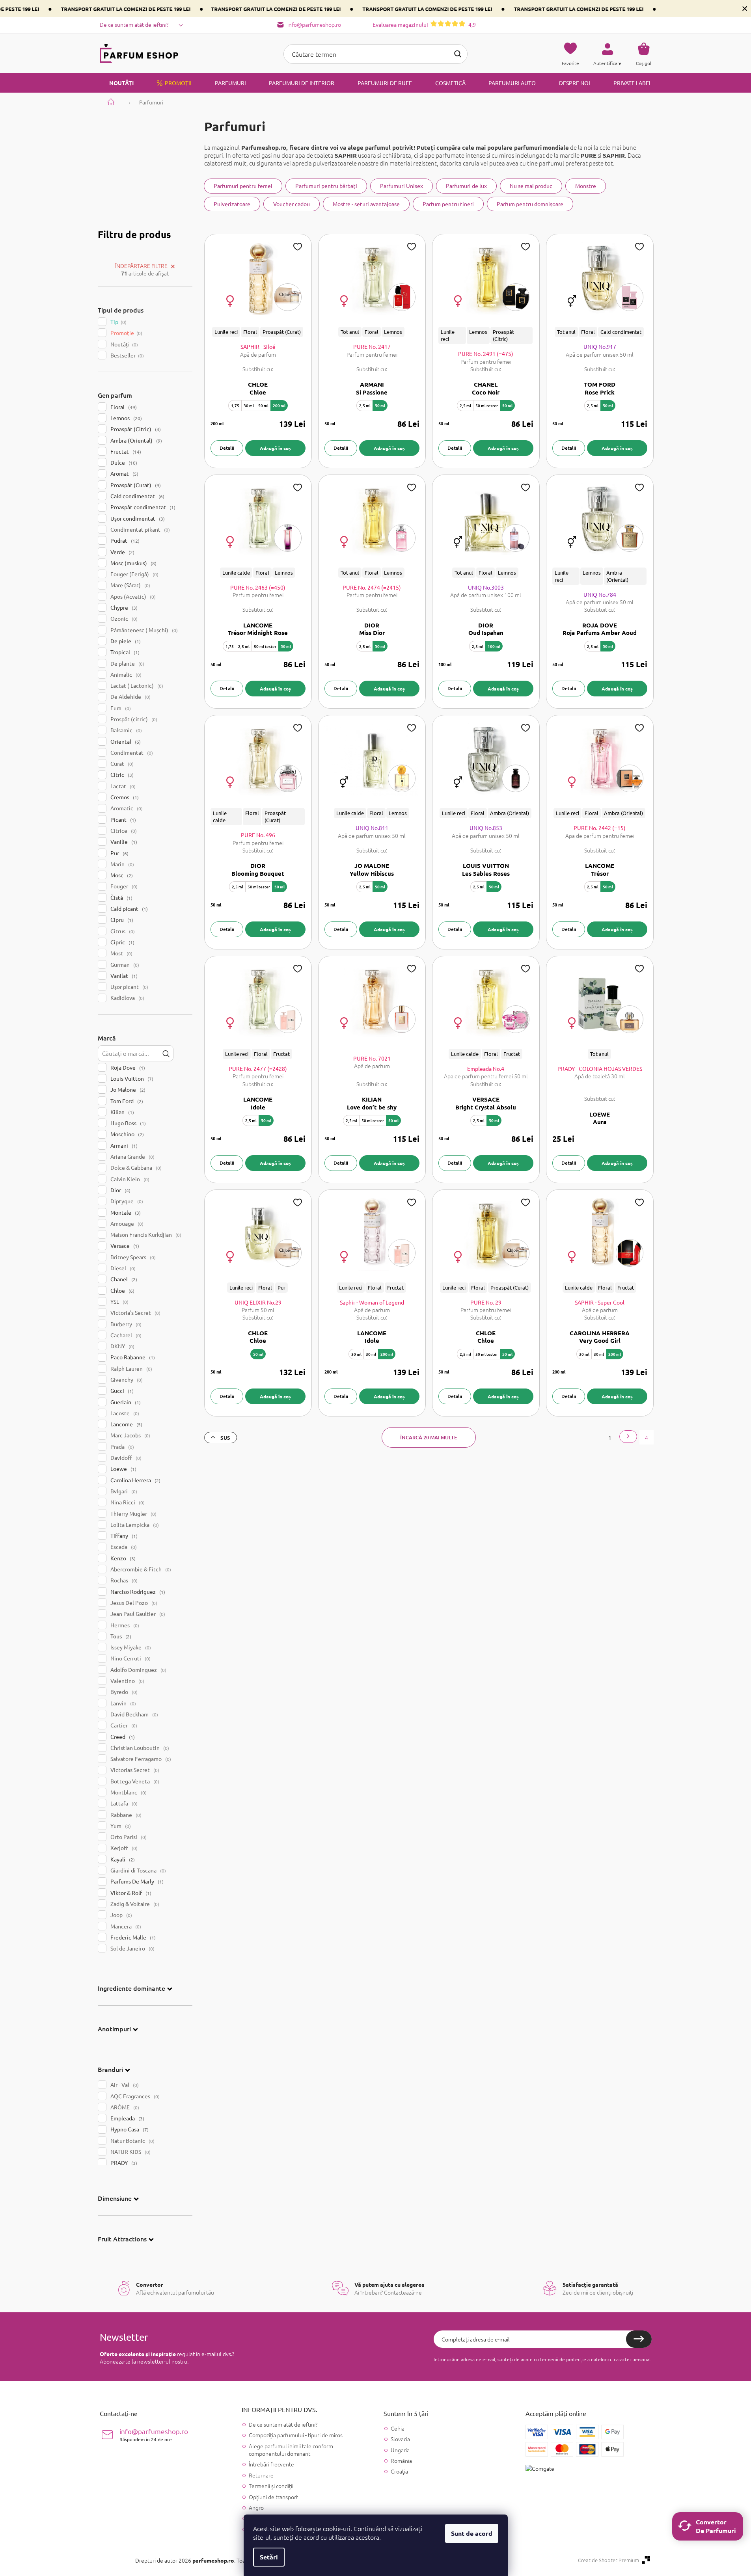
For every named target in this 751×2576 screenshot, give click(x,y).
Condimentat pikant (139, 529)
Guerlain (125, 1402)
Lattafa (123, 1803)
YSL (119, 1301)
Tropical (124, 652)
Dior (120, 1190)
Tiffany (123, 1536)
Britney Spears (132, 1257)
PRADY (123, 2163)
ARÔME (124, 2107)
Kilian (121, 1112)
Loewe (123, 1469)
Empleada (127, 2118)
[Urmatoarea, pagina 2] (628, 1437)
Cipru (121, 919)
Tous (120, 1636)
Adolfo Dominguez (138, 1670)
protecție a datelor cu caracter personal (608, 2359)
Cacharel (125, 1335)
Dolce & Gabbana (135, 1167)
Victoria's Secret (135, 1312)
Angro (256, 2507)
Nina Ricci (127, 1502)
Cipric (122, 942)
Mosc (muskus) (133, 563)
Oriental (125, 741)
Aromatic (126, 808)
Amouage (126, 1223)
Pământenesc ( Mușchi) (143, 630)
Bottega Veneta (134, 1781)
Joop (120, 1915)
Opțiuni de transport (273, 2497)
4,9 (424, 24)
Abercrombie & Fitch (140, 1569)
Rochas (123, 1580)
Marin (121, 864)
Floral (123, 407)
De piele (125, 641)
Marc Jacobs (130, 1435)
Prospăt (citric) (133, 719)
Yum (120, 1826)
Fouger (123, 886)
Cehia (398, 2428)
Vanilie (123, 841)
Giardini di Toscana (137, 1870)
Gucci (121, 1390)
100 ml (494, 646)
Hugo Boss (127, 1123)
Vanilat (123, 975)
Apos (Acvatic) (132, 596)
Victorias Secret (134, 1770)
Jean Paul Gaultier (137, 1614)
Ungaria (400, 2450)
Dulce (123, 462)
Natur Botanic (132, 2140)
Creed (122, 1737)
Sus (225, 1438)
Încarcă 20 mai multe (429, 1437)
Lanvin (122, 1703)
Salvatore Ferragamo (140, 1759)
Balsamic (125, 730)
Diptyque (126, 1201)
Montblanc (128, 1792)
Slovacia (400, 2439)
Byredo (123, 1692)
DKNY (122, 1346)
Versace (124, 1245)
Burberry (125, 1324)
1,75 (235, 405)
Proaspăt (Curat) (135, 485)
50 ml (263, 405)
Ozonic (123, 618)
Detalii (227, 448)
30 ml (249, 405)
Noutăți (123, 344)
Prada (121, 1446)
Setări (269, 2557)
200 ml (279, 405)
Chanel (123, 1279)
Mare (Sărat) (130, 585)
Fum (120, 708)
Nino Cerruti (130, 1658)
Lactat (122, 786)
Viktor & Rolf (130, 1893)
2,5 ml (365, 405)
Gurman (124, 964)
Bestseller (126, 355)
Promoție (126, 333)
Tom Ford (126, 1101)
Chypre (123, 607)
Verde (122, 552)
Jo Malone (127, 1089)
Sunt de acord (472, 2533)
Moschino (126, 1134)
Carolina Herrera (135, 1480)
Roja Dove (127, 1067)
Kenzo (122, 1558)
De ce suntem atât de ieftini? (134, 24)
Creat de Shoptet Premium (608, 2560)
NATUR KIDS (130, 2152)
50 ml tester (487, 405)
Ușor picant (129, 986)
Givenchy (126, 1379)
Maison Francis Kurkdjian (145, 1234)
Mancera (125, 1926)
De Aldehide (130, 696)
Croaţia (399, 2471)
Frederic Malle (132, 1937)
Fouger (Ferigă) (134, 574)
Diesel (122, 1268)
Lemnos (125, 418)
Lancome (126, 1424)
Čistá (121, 897)
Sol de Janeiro (132, 1948)
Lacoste (124, 1413)
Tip (118, 322)
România (401, 2461)
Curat (121, 763)
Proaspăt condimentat (142, 507)
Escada (123, 1547)
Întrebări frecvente (271, 2464)
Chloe (122, 1290)
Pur (119, 853)
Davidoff (125, 1457)
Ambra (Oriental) (135, 440)
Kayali (122, 1859)
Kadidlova (127, 998)
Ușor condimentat (137, 518)
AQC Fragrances (134, 2096)
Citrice (123, 830)
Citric (121, 774)
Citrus (122, 931)
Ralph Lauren (130, 1368)
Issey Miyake (130, 1647)
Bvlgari (123, 1491)
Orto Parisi (128, 1837)
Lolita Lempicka (134, 1524)
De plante (127, 663)
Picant (122, 819)
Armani (123, 1145)
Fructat (125, 451)
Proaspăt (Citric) (135, 429)
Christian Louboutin (139, 1748)
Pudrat (124, 540)
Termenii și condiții (271, 2486)
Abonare (639, 2339)
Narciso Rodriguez (137, 1591)
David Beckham (133, 1714)
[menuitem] (117, 83)
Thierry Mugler (133, 1513)
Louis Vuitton (131, 1078)
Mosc (121, 875)
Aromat (124, 473)
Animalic (125, 674)
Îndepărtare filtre (141, 266)
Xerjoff (123, 1848)
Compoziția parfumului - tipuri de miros (296, 2435)
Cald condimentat (137, 496)
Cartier (123, 1725)
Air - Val (124, 2085)
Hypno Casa (129, 2129)
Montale (125, 1212)
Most (121, 953)
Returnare (261, 2475)
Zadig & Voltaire (134, 1904)
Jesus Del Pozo (133, 1603)
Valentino (127, 1681)
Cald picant (128, 908)
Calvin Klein (129, 1179)
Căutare (458, 54)
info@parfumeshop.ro (154, 2435)
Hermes (124, 1625)
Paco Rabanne (132, 1357)
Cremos (124, 797)
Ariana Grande (132, 1156)
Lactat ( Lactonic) (136, 685)
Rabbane (125, 1815)
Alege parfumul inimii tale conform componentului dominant (291, 2450)
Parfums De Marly (136, 1881)
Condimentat (131, 752)
